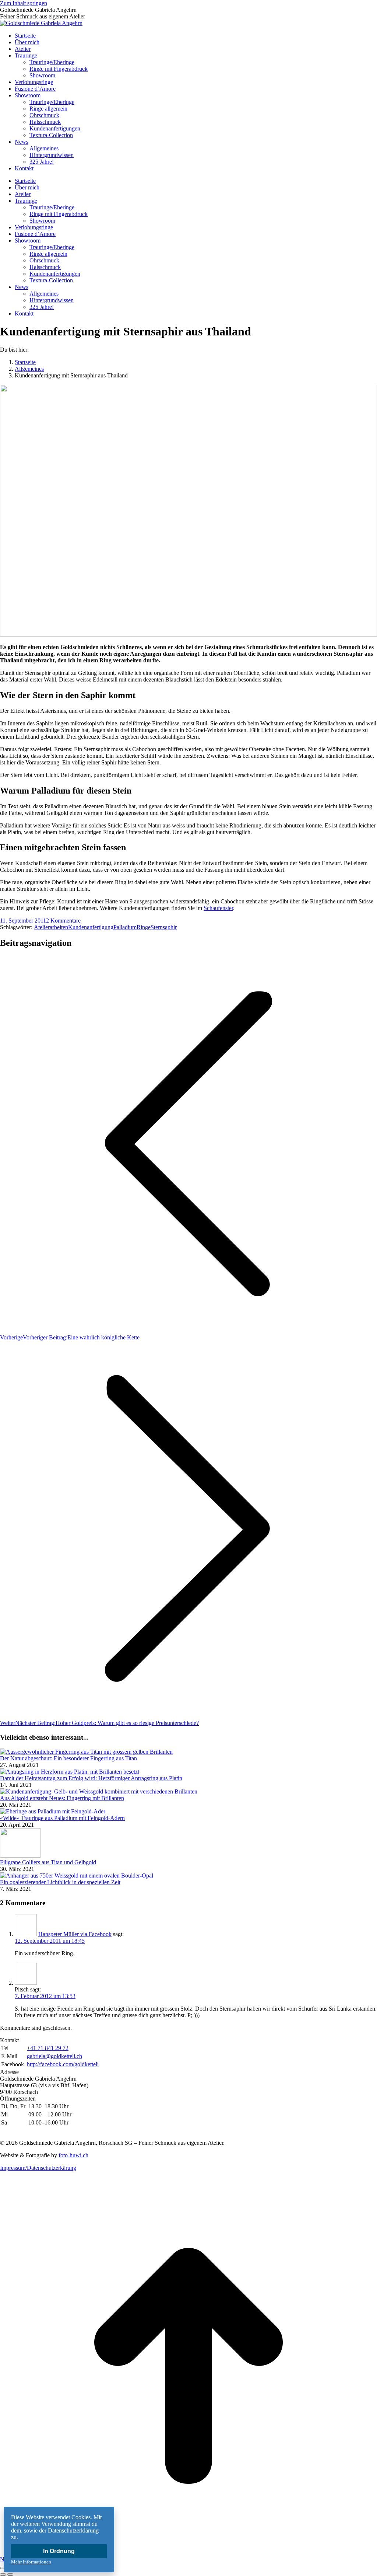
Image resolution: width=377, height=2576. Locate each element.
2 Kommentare (63, 921)
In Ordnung (59, 2551)
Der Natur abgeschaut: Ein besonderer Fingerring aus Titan (68, 1758)
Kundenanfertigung (91, 927)
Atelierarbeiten (51, 927)
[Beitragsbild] (86, 1752)
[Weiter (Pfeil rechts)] (10, 2575)
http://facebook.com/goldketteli (63, 2064)
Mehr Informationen (31, 2562)
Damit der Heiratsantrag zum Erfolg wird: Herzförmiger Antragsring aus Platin (91, 1778)
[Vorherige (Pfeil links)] (3, 2575)
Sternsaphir (164, 927)
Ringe (144, 927)
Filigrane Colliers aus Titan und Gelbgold (48, 1862)
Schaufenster (218, 908)
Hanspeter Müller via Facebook (75, 1934)
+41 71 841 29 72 (48, 2048)
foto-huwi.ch (73, 2155)
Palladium (125, 927)
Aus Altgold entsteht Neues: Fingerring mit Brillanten (62, 1798)
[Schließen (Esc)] (3, 2568)
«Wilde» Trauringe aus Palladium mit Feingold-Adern (62, 1818)
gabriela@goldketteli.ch (54, 2056)
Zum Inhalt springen (24, 3)
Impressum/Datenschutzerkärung (38, 2168)
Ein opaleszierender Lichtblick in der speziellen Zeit (60, 1882)
